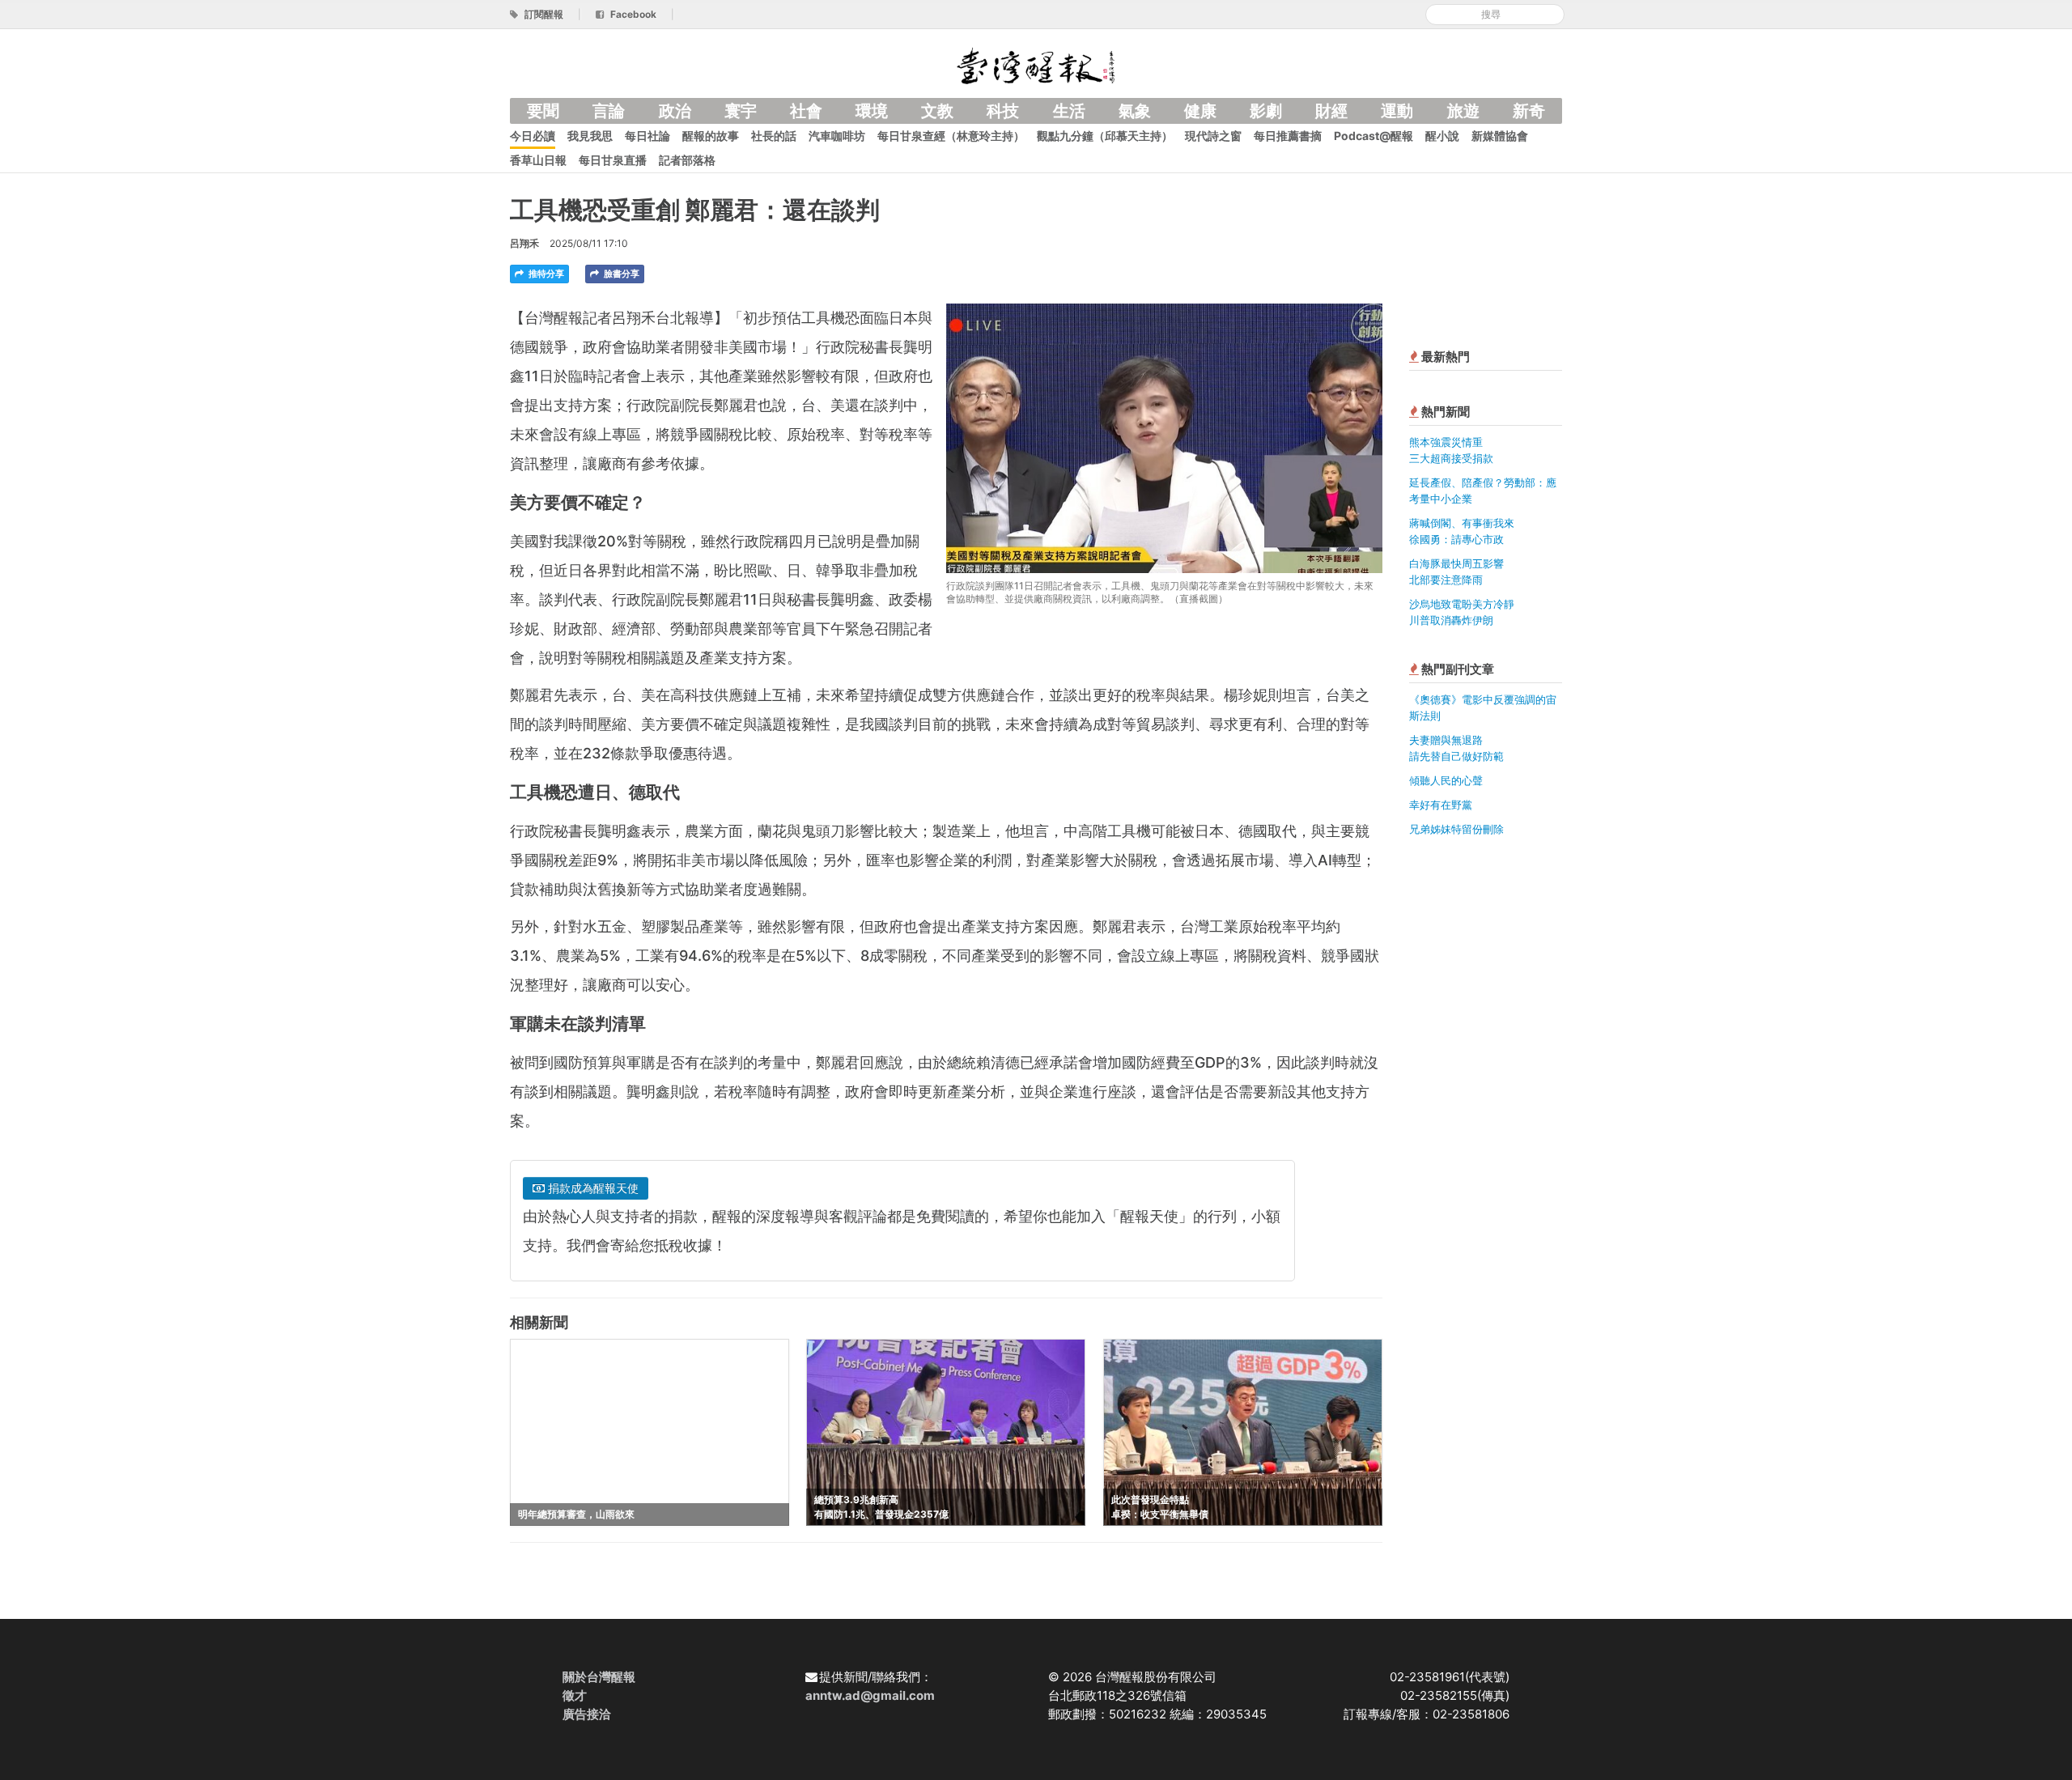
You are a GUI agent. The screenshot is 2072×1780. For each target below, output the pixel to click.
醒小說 (1442, 136)
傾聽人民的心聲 (1446, 780)
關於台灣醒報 (599, 1677)
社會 (806, 111)
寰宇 (741, 111)
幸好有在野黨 (1441, 805)
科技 (1003, 111)
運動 (1397, 111)
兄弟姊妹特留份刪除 (1456, 829)
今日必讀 (533, 136)
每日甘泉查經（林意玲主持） (951, 136)
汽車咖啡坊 (837, 136)
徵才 (575, 1695)
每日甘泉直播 (613, 160)
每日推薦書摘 (1288, 136)
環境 (872, 111)
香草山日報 (538, 160)
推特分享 (545, 274)
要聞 (543, 111)
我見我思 (590, 136)
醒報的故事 (711, 136)
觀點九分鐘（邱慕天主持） (1105, 136)
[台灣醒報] (1036, 64)
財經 (1331, 111)
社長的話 (774, 136)
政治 (675, 111)
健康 (1200, 111)
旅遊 (1463, 111)
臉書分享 (620, 274)
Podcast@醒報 (1374, 136)
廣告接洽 (587, 1714)
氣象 (1135, 111)
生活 (1069, 111)
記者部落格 (687, 160)
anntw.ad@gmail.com (870, 1695)
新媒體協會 (1500, 136)
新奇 (1529, 111)
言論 (609, 111)
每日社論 (647, 136)
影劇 (1266, 111)
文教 (937, 111)
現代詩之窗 (1213, 136)
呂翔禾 (524, 243)
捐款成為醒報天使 (592, 1188)
